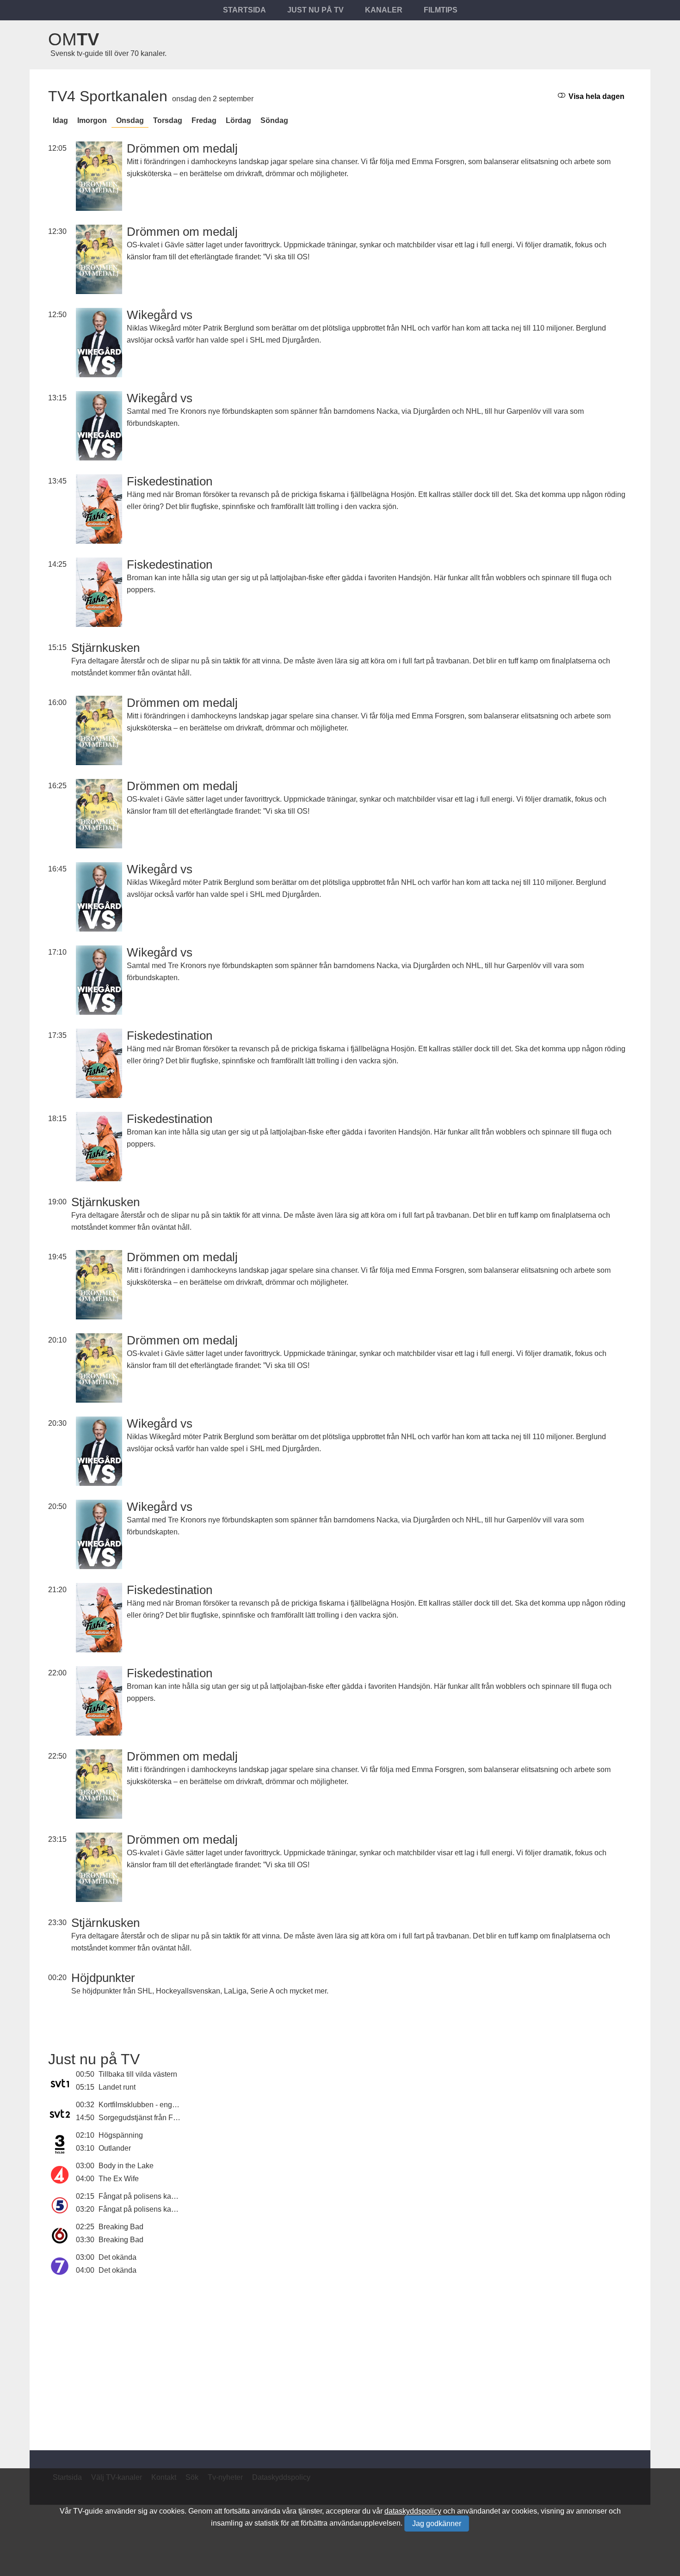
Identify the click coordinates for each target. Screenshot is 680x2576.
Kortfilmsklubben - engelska (144, 2105)
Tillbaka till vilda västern (138, 2074)
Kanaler (384, 10)
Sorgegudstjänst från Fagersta (148, 2118)
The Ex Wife (119, 2179)
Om (74, 39)
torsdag (168, 120)
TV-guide (88, 2511)
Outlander (115, 2148)
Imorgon (92, 120)
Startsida (244, 10)
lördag (238, 120)
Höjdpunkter (103, 1978)
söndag (274, 120)
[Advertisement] (340, 2358)
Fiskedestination (170, 481)
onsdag (130, 120)
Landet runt (117, 2087)
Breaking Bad (121, 2227)
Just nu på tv (315, 10)
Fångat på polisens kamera (143, 2196)
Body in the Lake (126, 2166)
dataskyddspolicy (413, 2511)
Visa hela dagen (596, 96)
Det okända (117, 2257)
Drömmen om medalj (182, 148)
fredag (204, 120)
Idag (60, 120)
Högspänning (121, 2135)
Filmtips (441, 10)
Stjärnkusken (105, 648)
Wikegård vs (160, 315)
